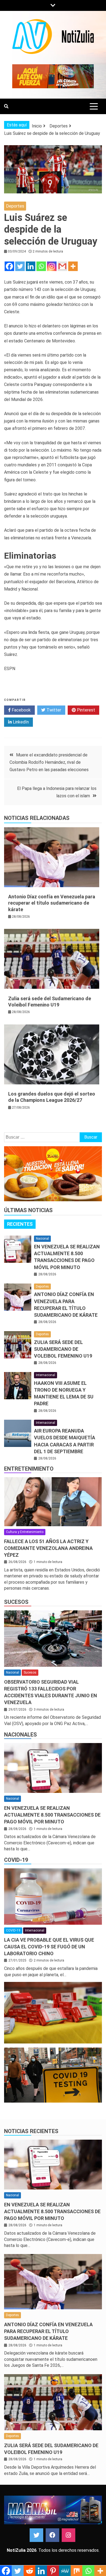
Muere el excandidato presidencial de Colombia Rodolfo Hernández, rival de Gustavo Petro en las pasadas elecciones (49, 762)
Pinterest (85, 710)
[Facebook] (9, 266)
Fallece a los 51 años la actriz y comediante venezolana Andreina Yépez (48, 1548)
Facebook (21, 710)
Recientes (20, 1224)
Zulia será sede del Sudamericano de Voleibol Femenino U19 (63, 1349)
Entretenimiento (29, 1469)
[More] (73, 266)
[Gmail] (62, 266)
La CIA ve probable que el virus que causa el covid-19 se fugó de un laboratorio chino (49, 1947)
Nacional (42, 1239)
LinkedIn (20, 722)
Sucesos (16, 1602)
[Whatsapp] (41, 266)
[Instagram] (52, 266)
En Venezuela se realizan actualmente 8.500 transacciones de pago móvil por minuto (52, 1815)
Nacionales (21, 1735)
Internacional (46, 1375)
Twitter (53, 710)
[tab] (20, 1224)
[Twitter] (20, 266)
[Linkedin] (31, 266)
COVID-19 (16, 1860)
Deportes (15, 206)
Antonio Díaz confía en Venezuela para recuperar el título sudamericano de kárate (52, 903)
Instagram (68, 2535)
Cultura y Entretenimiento (25, 1532)
